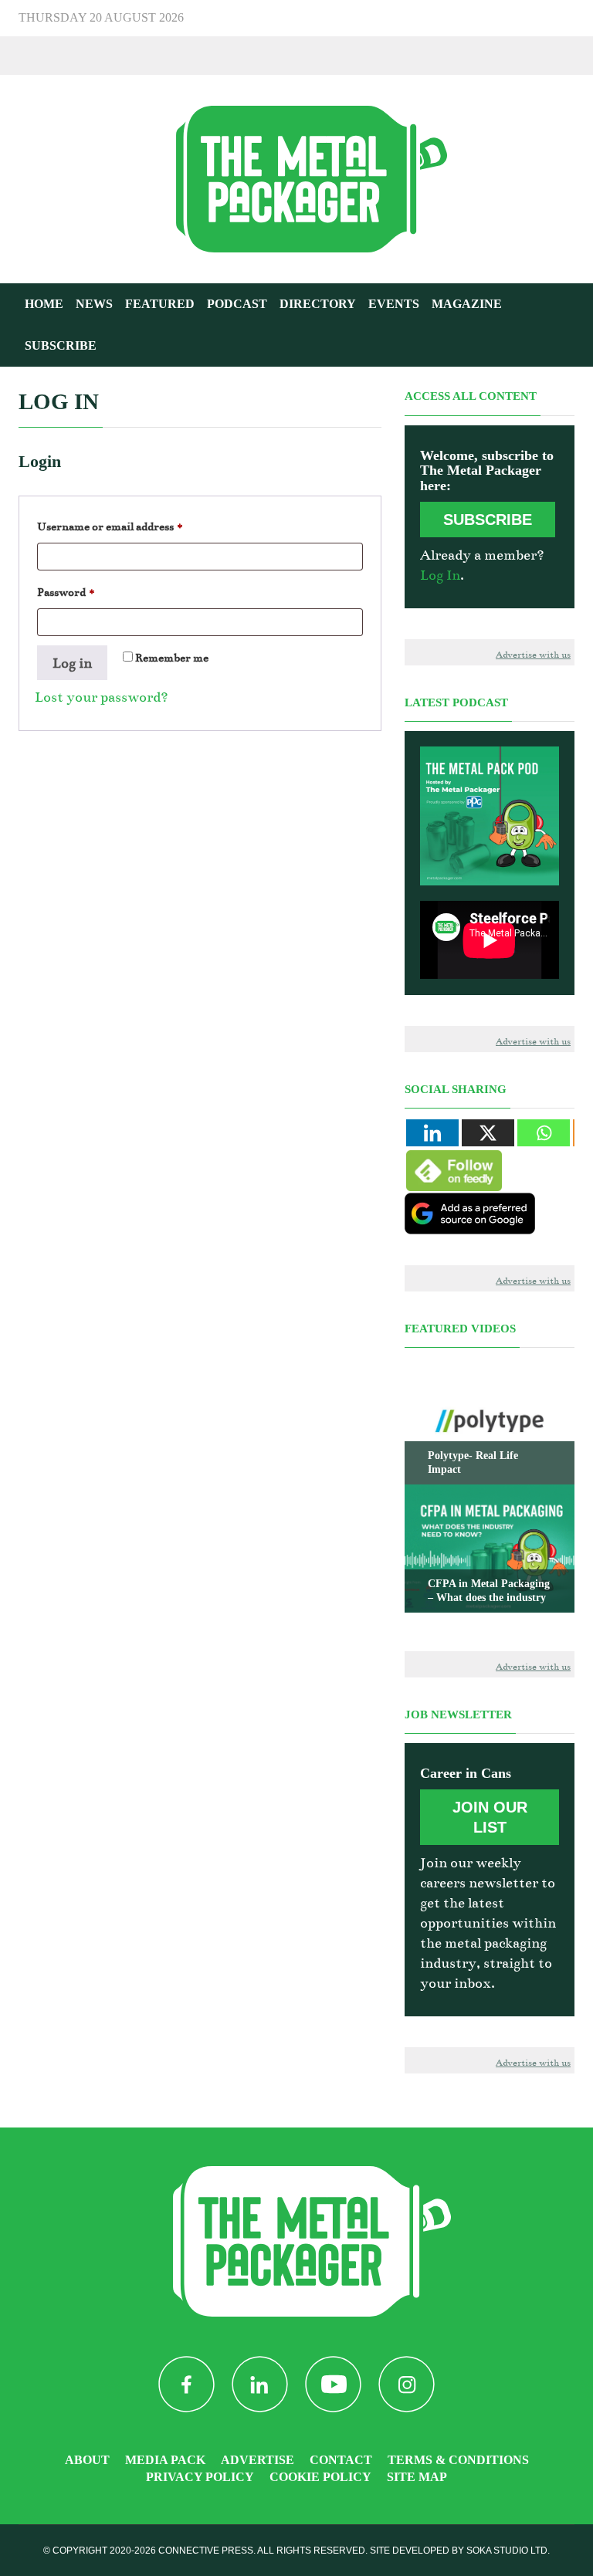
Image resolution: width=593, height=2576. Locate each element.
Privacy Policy (200, 2477)
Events (394, 304)
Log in (72, 663)
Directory (318, 304)
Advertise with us (533, 655)
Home (44, 304)
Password (90, 592)
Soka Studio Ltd (507, 2551)
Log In (440, 575)
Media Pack (165, 2460)
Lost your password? (102, 697)
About (87, 2460)
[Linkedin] (432, 1133)
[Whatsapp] (544, 1133)
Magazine (467, 304)
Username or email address (134, 526)
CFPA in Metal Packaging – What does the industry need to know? (489, 1598)
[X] (488, 1133)
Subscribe (61, 345)
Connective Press (206, 2551)
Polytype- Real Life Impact (473, 1462)
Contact (341, 2460)
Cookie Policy (320, 2477)
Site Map (417, 2477)
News (94, 304)
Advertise (258, 2460)
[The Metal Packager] (296, 178)
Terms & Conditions (458, 2460)
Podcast (237, 304)
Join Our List (490, 1817)
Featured (160, 304)
